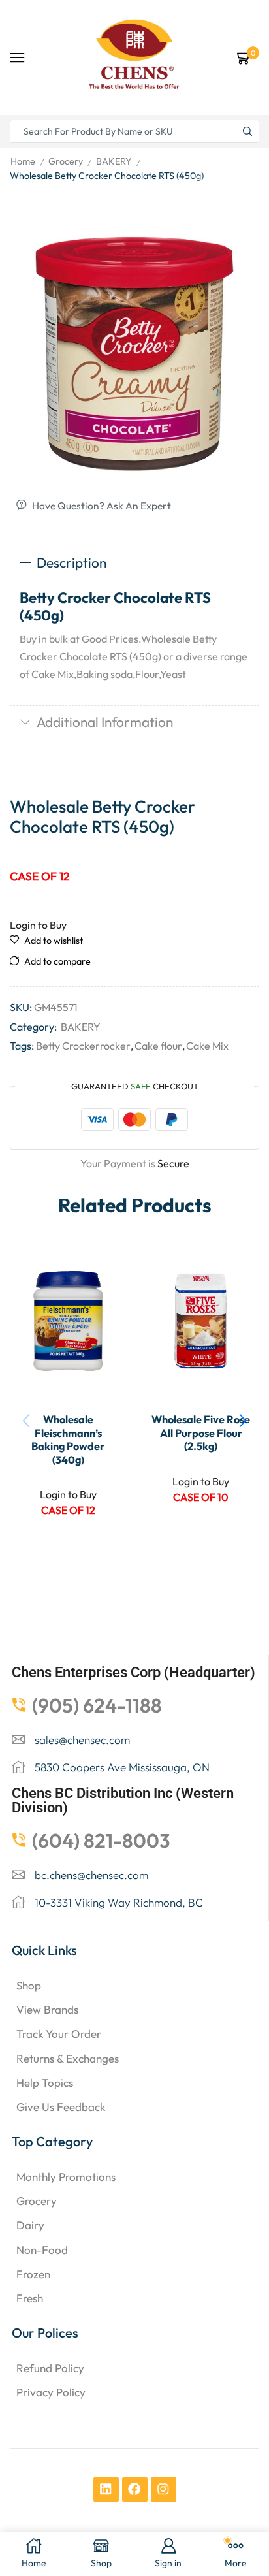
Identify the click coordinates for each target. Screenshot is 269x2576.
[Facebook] (135, 2489)
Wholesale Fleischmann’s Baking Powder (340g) (68, 1439)
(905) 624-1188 (97, 1705)
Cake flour (158, 1046)
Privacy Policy (51, 2392)
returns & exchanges (68, 2058)
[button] (243, 1421)
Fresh (30, 2298)
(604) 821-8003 (101, 1841)
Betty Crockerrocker (83, 1046)
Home (23, 161)
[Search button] (247, 131)
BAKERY (114, 161)
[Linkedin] (106, 2489)
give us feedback (61, 2107)
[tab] (134, 563)
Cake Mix (207, 1046)
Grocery (66, 161)
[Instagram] (164, 2489)
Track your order (59, 2034)
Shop (29, 1985)
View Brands (47, 2009)
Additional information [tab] (105, 722)
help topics (45, 2083)
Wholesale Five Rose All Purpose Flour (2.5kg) (201, 1433)
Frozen (33, 2274)
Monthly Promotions (66, 2177)
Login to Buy (38, 925)
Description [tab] (71, 562)
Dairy (30, 2225)
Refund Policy (50, 2368)
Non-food (42, 2250)
